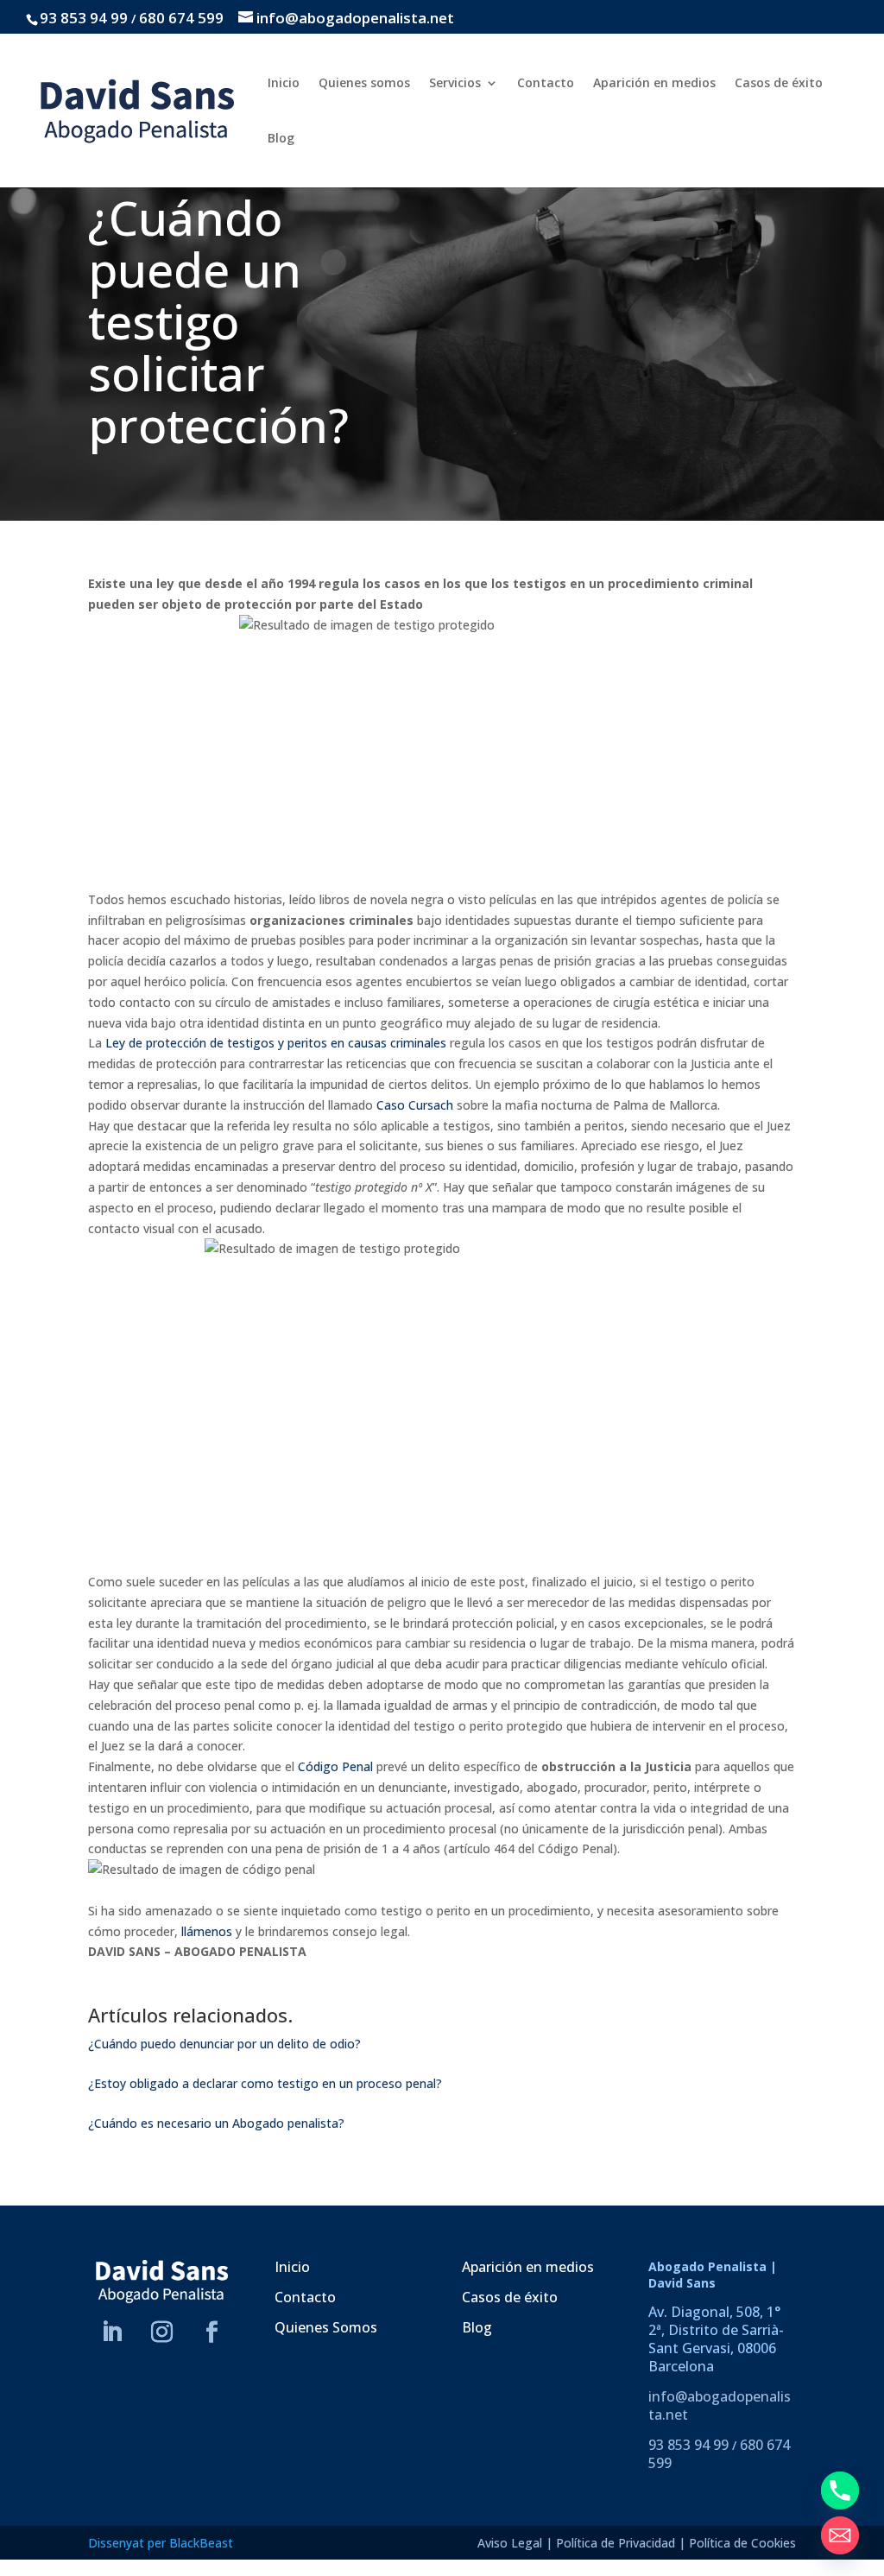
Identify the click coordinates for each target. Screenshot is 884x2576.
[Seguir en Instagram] (162, 2332)
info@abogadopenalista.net (720, 2405)
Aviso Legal (510, 2543)
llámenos (207, 1931)
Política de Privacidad (616, 2543)
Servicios (455, 84)
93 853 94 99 (84, 18)
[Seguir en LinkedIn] (112, 2332)
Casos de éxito (779, 84)
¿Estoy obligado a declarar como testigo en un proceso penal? (265, 2083)
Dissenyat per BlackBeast (161, 2543)
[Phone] (840, 2491)
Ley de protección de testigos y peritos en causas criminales (276, 1043)
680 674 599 (181, 18)
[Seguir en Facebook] (212, 2332)
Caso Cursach (415, 1105)
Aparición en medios (654, 84)
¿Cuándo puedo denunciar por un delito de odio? (224, 2044)
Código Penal (335, 1766)
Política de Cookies (742, 2543)
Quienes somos (364, 84)
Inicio (284, 84)
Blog (281, 139)
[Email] (840, 2535)
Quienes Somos (326, 2327)
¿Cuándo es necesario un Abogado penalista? (216, 2123)
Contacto (546, 84)
